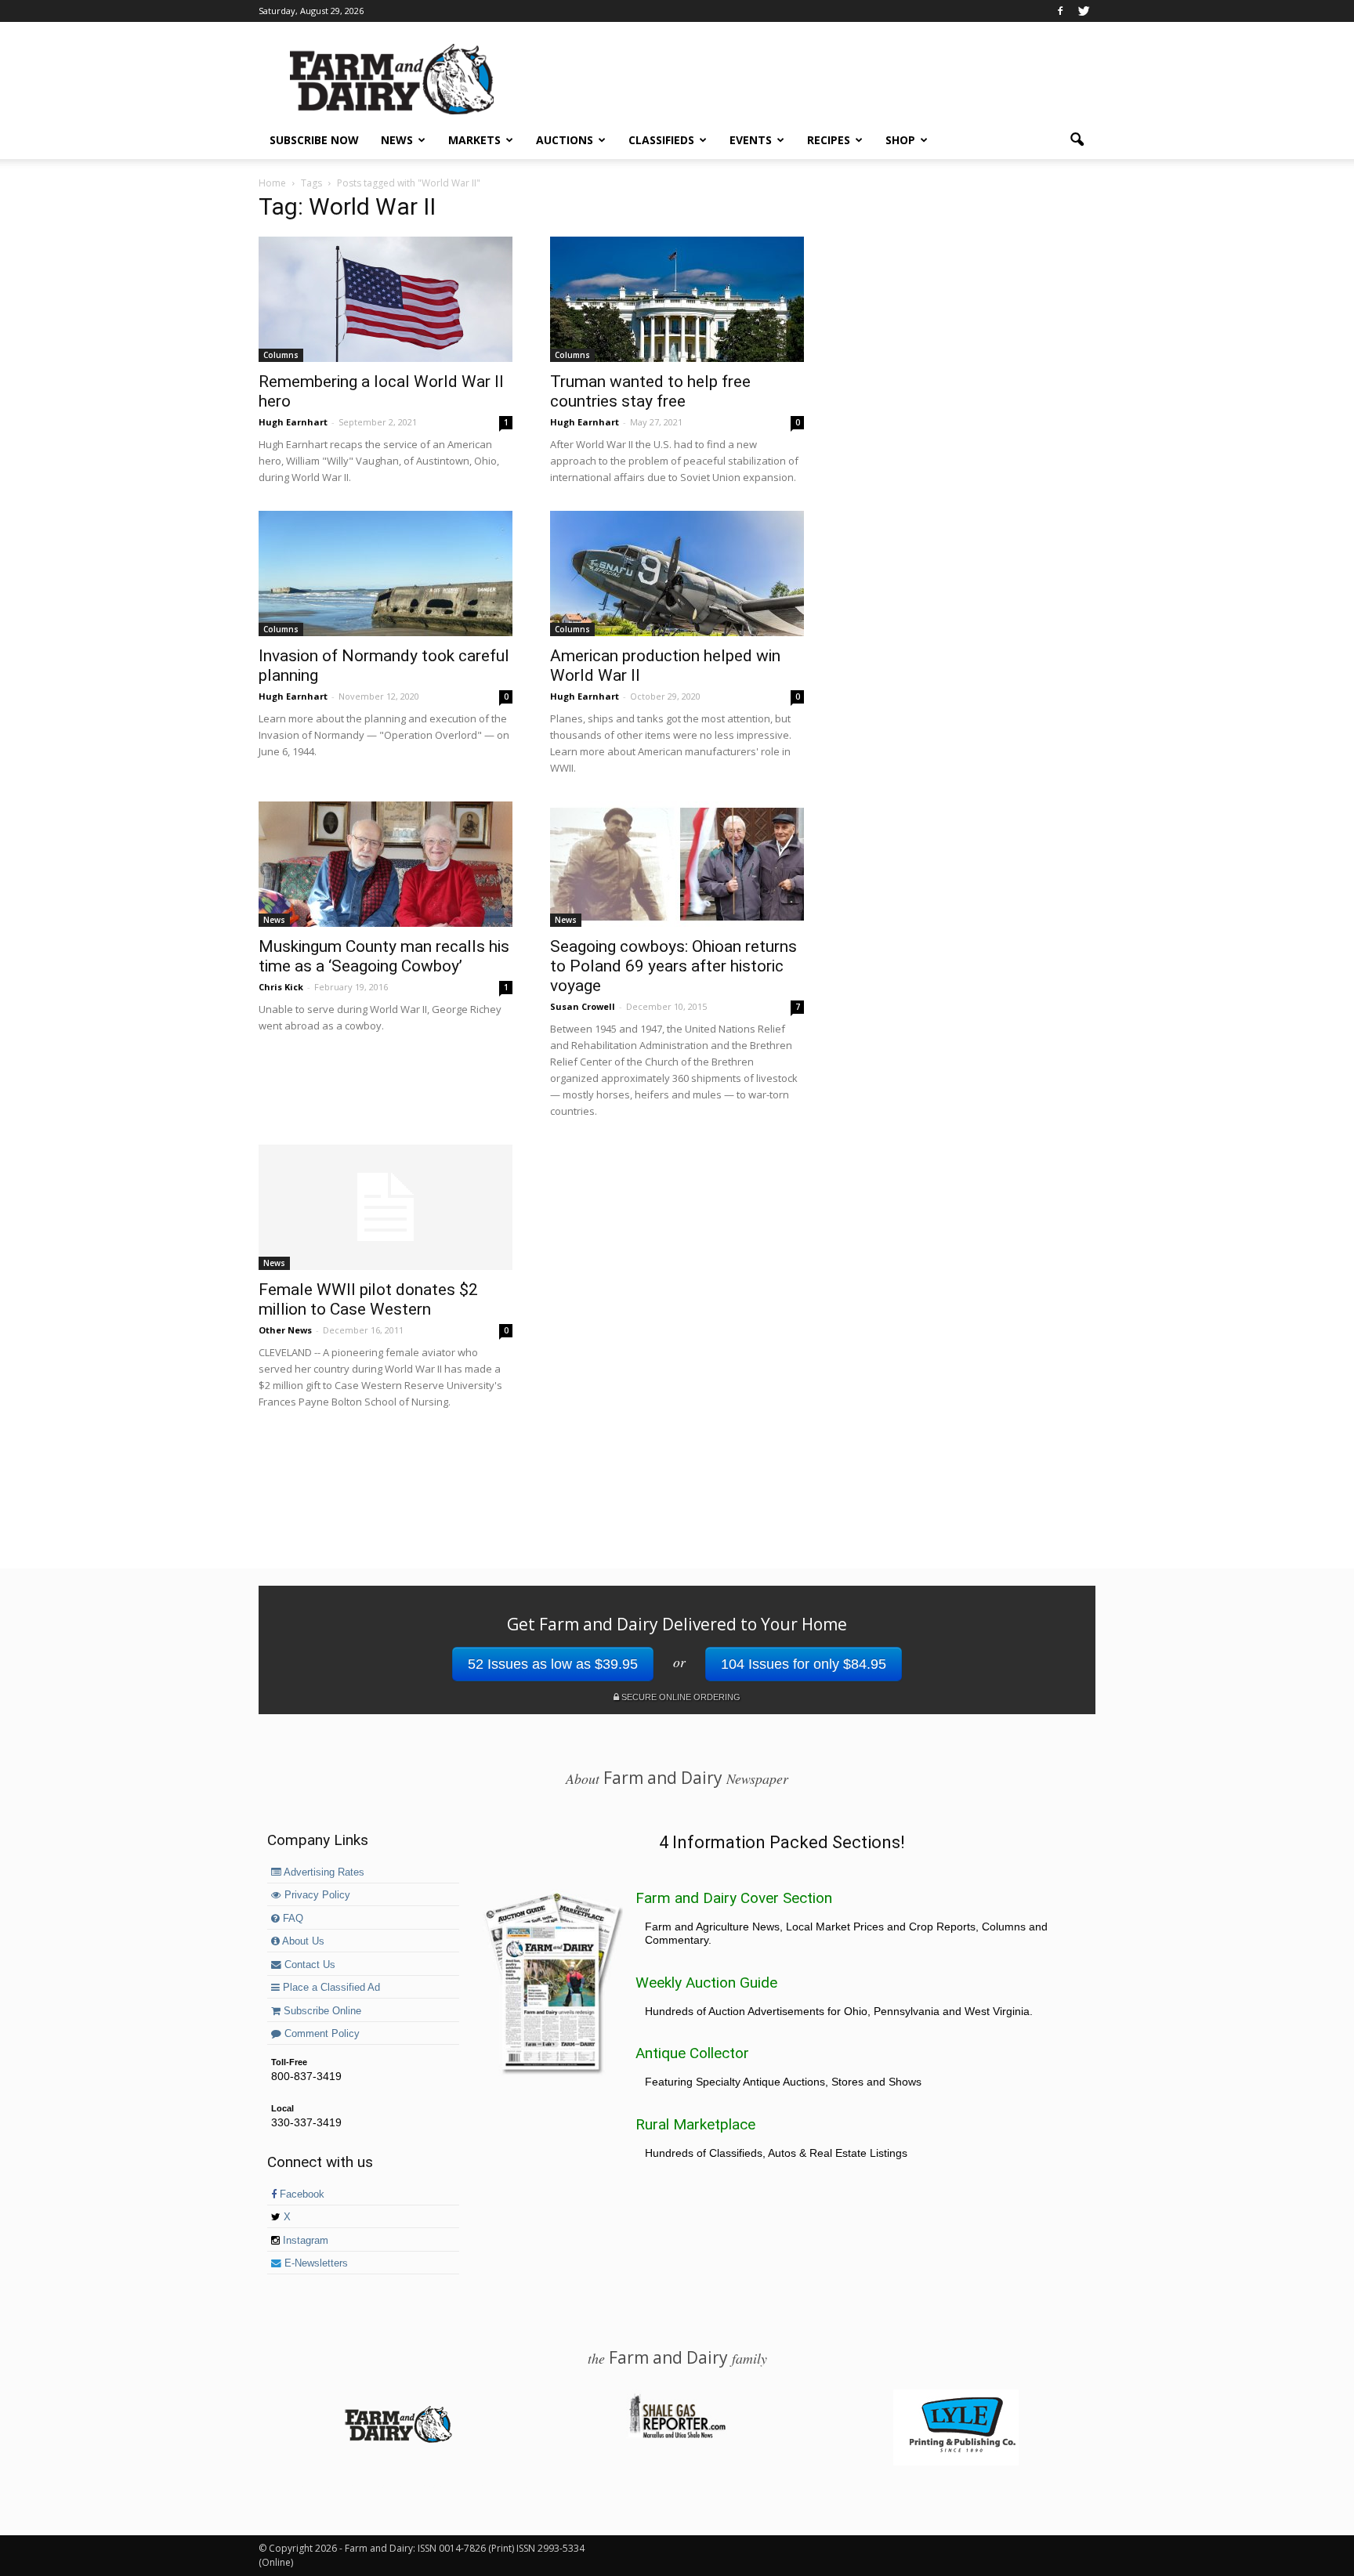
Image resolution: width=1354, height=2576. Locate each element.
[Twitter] (1084, 11)
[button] (1077, 140)
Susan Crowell (583, 1006)
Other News (285, 1330)
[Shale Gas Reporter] (677, 2436)
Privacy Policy (316, 1895)
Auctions (565, 140)
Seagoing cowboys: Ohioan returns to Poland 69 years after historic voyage (673, 966)
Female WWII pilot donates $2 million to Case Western (368, 1299)
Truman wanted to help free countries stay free (650, 391)
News (397, 140)
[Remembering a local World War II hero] (386, 299)
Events (751, 140)
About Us (302, 1941)
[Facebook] (1060, 11)
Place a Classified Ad (330, 1988)
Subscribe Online (321, 2011)
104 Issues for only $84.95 (804, 1664)
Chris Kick (281, 987)
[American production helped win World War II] (677, 573)
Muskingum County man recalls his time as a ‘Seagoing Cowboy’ (384, 956)
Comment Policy (320, 2034)
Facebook (300, 2194)
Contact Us (308, 1965)
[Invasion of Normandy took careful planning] (386, 573)
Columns (281, 355)
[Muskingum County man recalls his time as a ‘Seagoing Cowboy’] (386, 864)
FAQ (291, 1919)
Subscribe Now (314, 140)
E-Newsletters (315, 2263)
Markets (474, 140)
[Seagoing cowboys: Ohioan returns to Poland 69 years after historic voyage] (677, 864)
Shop (900, 140)
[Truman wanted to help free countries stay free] (677, 299)
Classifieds (661, 140)
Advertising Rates (323, 1872)
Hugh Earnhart (293, 422)
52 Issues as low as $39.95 (553, 1664)
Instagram (304, 2241)
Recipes (829, 140)
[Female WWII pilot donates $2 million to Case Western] (386, 1207)
